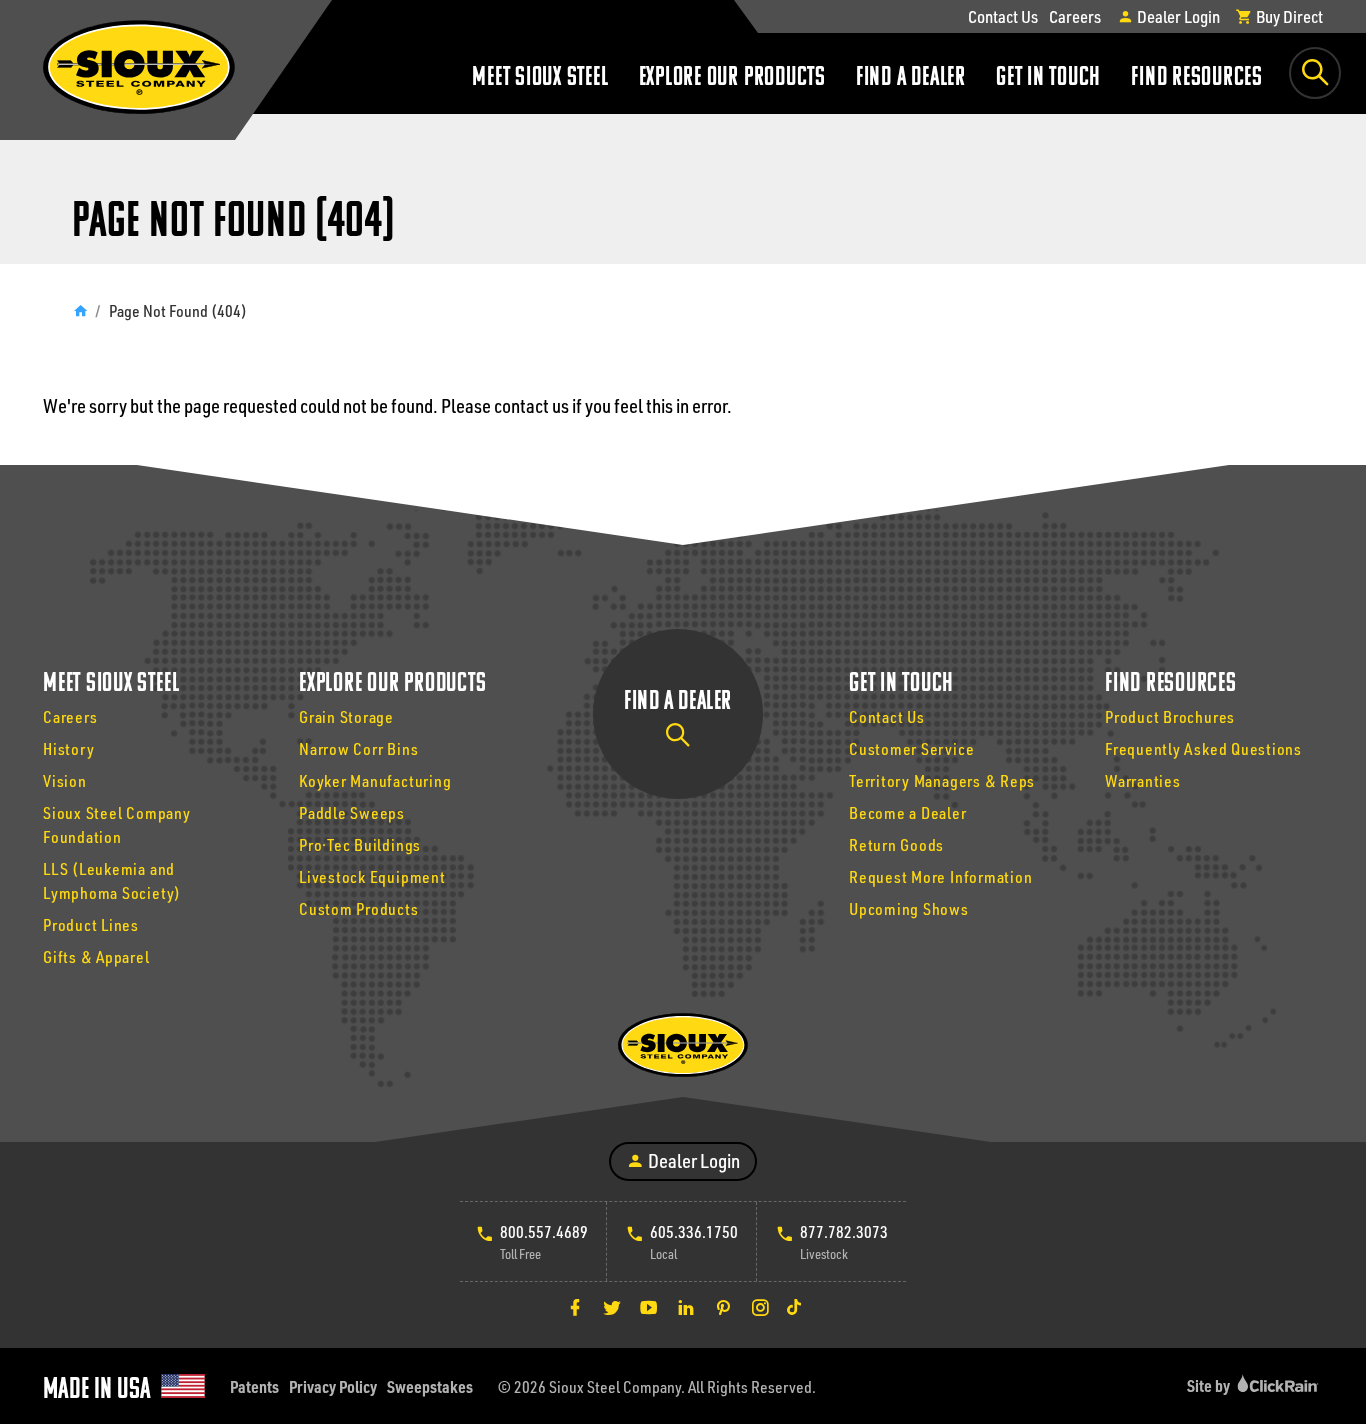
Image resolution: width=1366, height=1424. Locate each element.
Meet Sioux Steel (540, 78)
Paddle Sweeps (352, 812)
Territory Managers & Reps (942, 780)
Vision (65, 780)
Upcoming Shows (909, 908)
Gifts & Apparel (96, 956)
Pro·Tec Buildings (360, 844)
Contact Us (1003, 16)
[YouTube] (649, 1307)
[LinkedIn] (686, 1307)
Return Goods (896, 844)
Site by (1210, 1385)
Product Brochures (1170, 716)
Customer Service (911, 748)
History (68, 748)
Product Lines (91, 924)
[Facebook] (575, 1307)
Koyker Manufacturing (375, 780)
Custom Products (359, 908)
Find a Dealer (911, 78)
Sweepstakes (430, 1386)
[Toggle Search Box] (1315, 73)
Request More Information (940, 876)
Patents (254, 1386)
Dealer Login (1177, 16)
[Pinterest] (723, 1307)
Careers (1075, 16)
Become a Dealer (908, 812)
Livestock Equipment (372, 876)
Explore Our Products (732, 78)
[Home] (80, 310)
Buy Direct (1288, 16)
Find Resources (1197, 78)
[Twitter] (612, 1307)
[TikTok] (794, 1307)
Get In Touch (1048, 78)
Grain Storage (346, 716)
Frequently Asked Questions (1203, 748)
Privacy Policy (333, 1386)
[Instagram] (760, 1307)
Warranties (1143, 780)
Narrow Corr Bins (358, 748)
